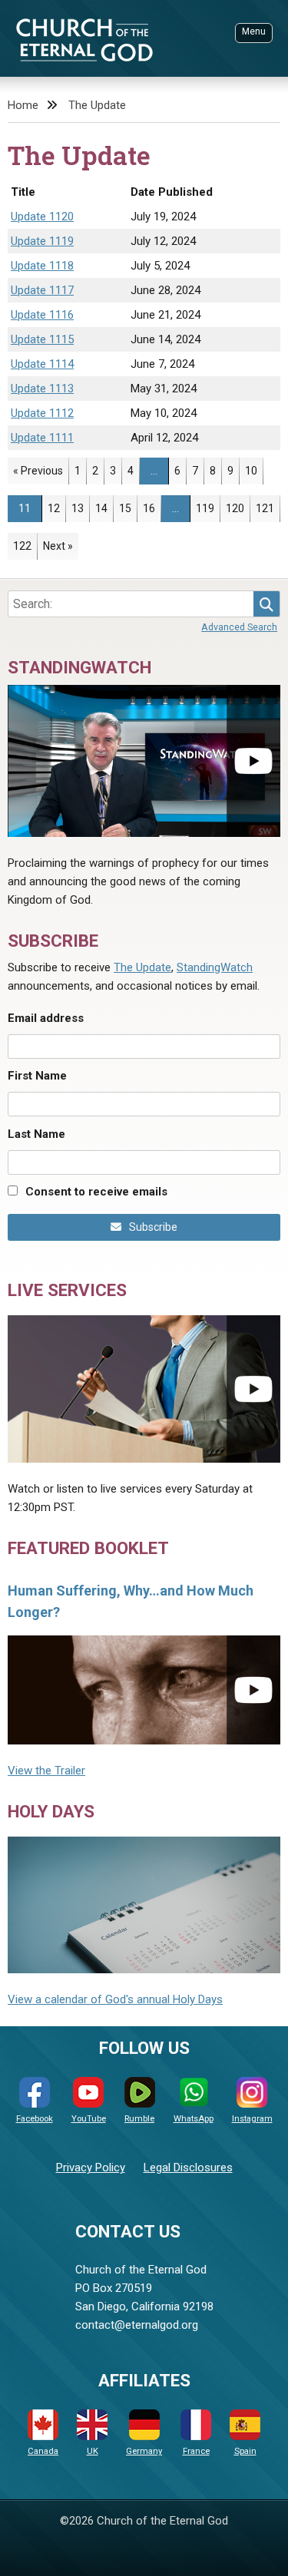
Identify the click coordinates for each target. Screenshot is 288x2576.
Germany (144, 2451)
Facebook (35, 2119)
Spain (245, 2451)
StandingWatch (215, 967)
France (196, 2451)
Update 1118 (42, 266)
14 (104, 508)
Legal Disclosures (188, 2168)
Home (23, 105)
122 (25, 546)
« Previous (38, 471)
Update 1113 (42, 389)
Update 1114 (42, 364)
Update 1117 (42, 290)
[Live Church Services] (144, 1389)
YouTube (89, 2119)
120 (238, 508)
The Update (97, 105)
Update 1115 (42, 339)
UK (93, 2451)
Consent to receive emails (96, 1192)
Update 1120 (42, 217)
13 (80, 508)
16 (152, 508)
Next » (58, 546)
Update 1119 (42, 241)
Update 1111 (42, 438)
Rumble (139, 2119)
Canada (43, 2451)
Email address (46, 1018)
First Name (37, 1076)
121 (268, 508)
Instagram (252, 2119)
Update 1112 (42, 413)
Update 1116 (42, 315)
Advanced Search (239, 627)
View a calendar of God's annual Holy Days (115, 1999)
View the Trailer (46, 1771)
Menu (254, 31)
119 (208, 508)
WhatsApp (194, 2119)
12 (56, 508)
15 (128, 508)
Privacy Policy (91, 2168)
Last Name (36, 1134)
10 (254, 470)
